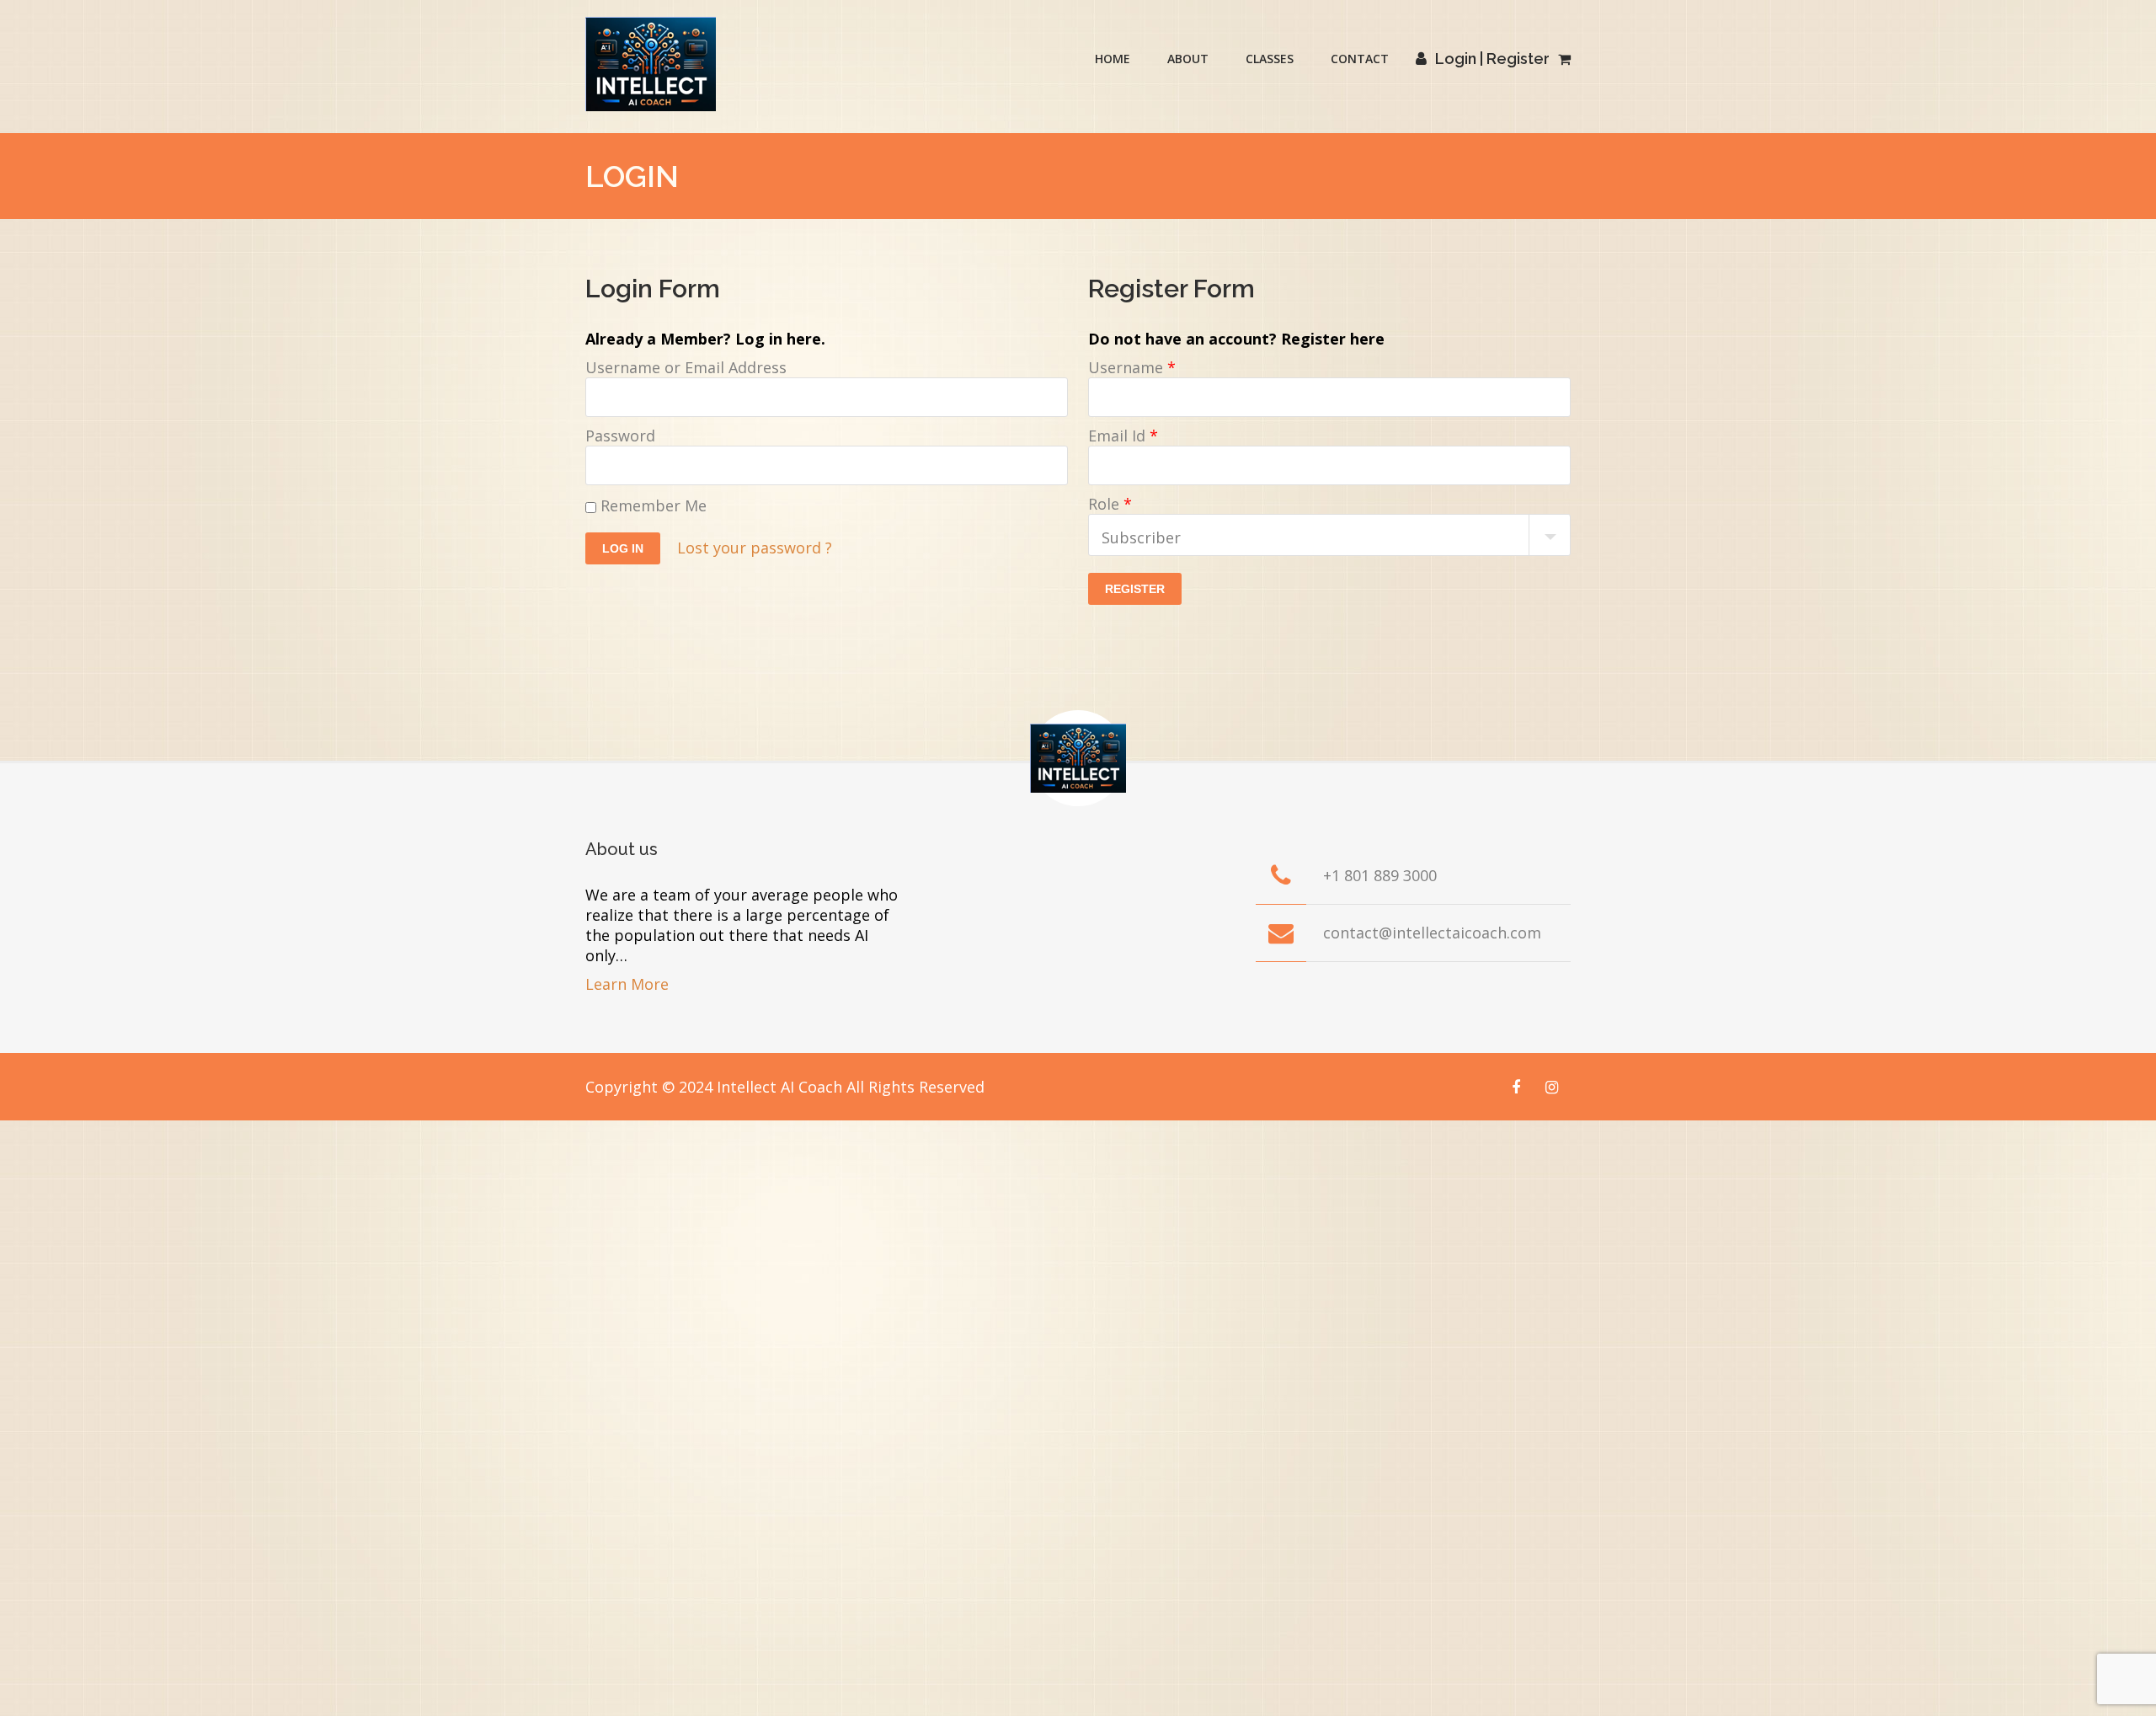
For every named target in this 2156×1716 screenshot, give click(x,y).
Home (1113, 59)
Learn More (627, 984)
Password (620, 436)
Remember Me (651, 505)
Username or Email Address (686, 367)
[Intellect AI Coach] (651, 64)
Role (1110, 504)
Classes (1270, 59)
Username (1132, 367)
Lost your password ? (755, 548)
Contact (1360, 59)
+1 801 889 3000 (1380, 875)
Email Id (1123, 436)
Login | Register (1492, 59)
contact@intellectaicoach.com (1432, 933)
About (1188, 59)
